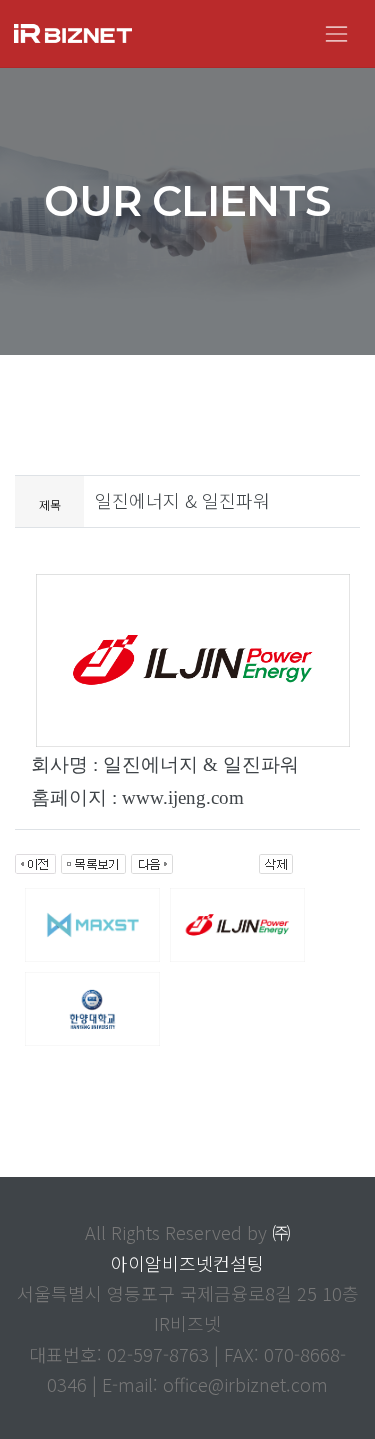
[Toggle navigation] (336, 33)
